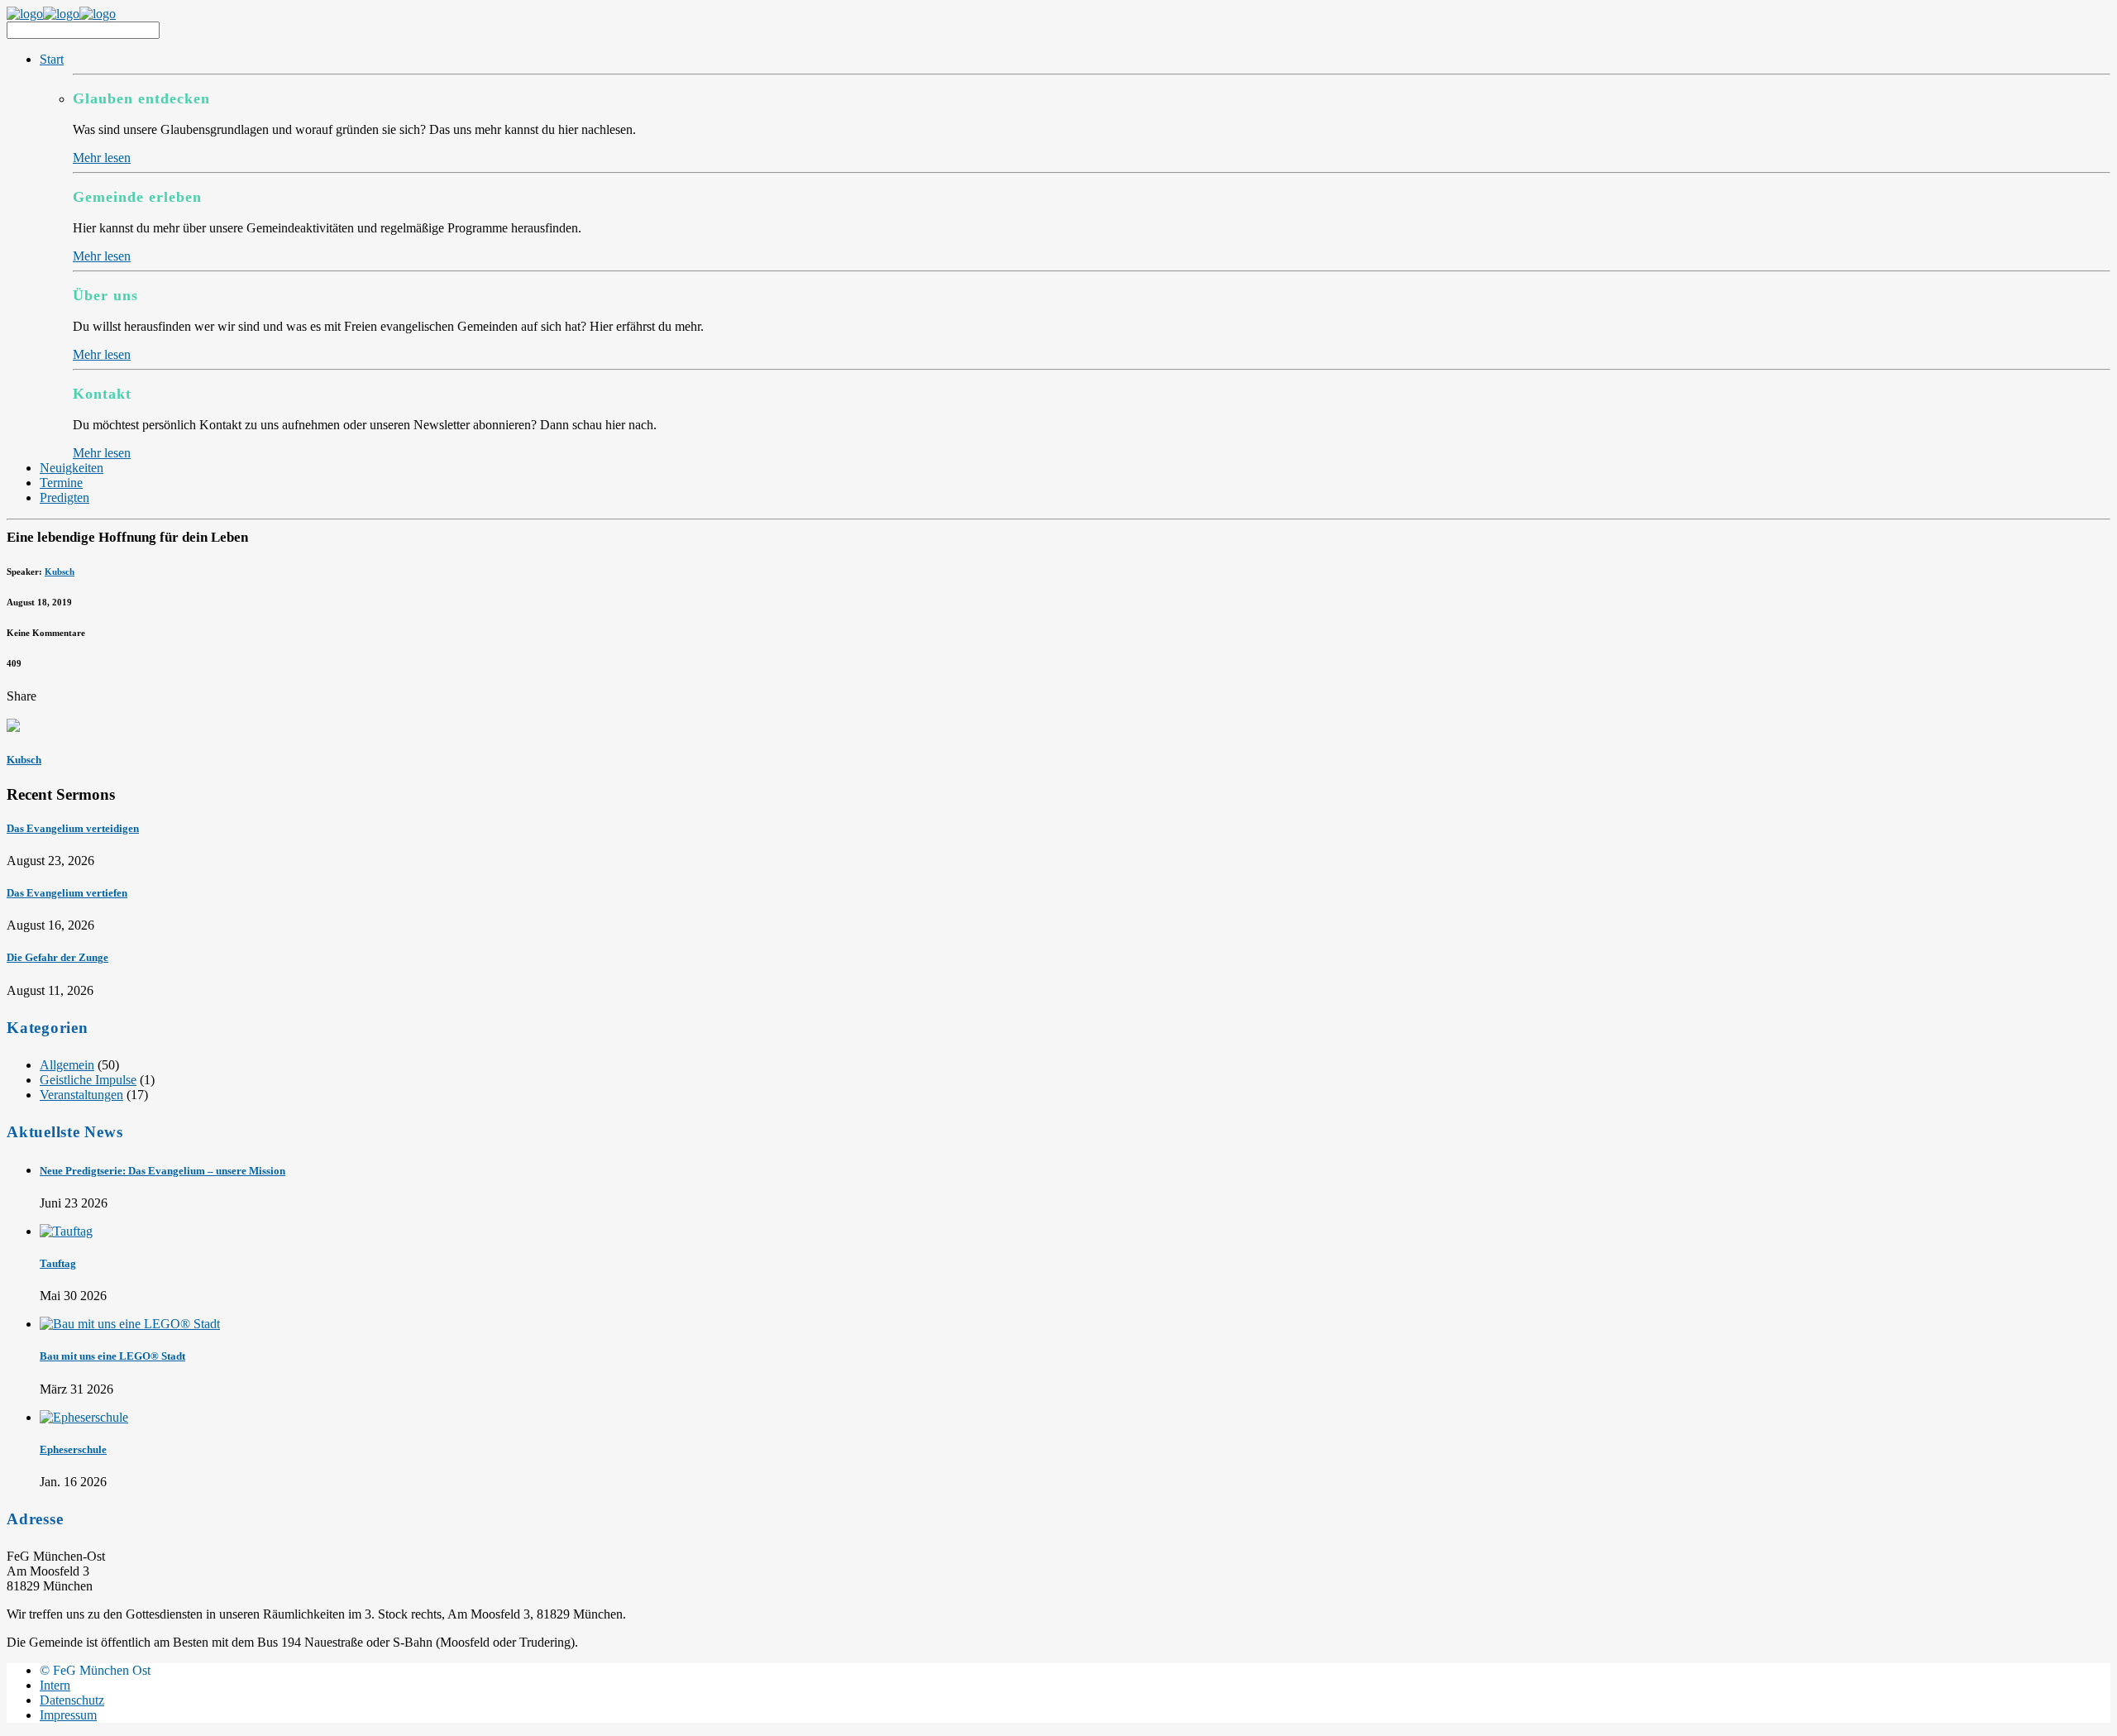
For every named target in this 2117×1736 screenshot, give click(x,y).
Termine (61, 483)
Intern (55, 1685)
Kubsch (60, 571)
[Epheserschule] (84, 1417)
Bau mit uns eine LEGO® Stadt (112, 1356)
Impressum (68, 1715)
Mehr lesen (102, 158)
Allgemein (67, 1065)
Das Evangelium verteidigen (73, 828)
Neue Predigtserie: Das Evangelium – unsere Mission (162, 1171)
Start (52, 59)
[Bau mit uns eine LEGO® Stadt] (130, 1324)
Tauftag (58, 1263)
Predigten (65, 497)
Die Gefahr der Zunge (57, 957)
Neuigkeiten (72, 468)
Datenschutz (72, 1700)
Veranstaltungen (81, 1095)
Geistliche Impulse (88, 1080)
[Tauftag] (66, 1231)
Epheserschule (73, 1449)
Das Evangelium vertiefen (67, 893)
